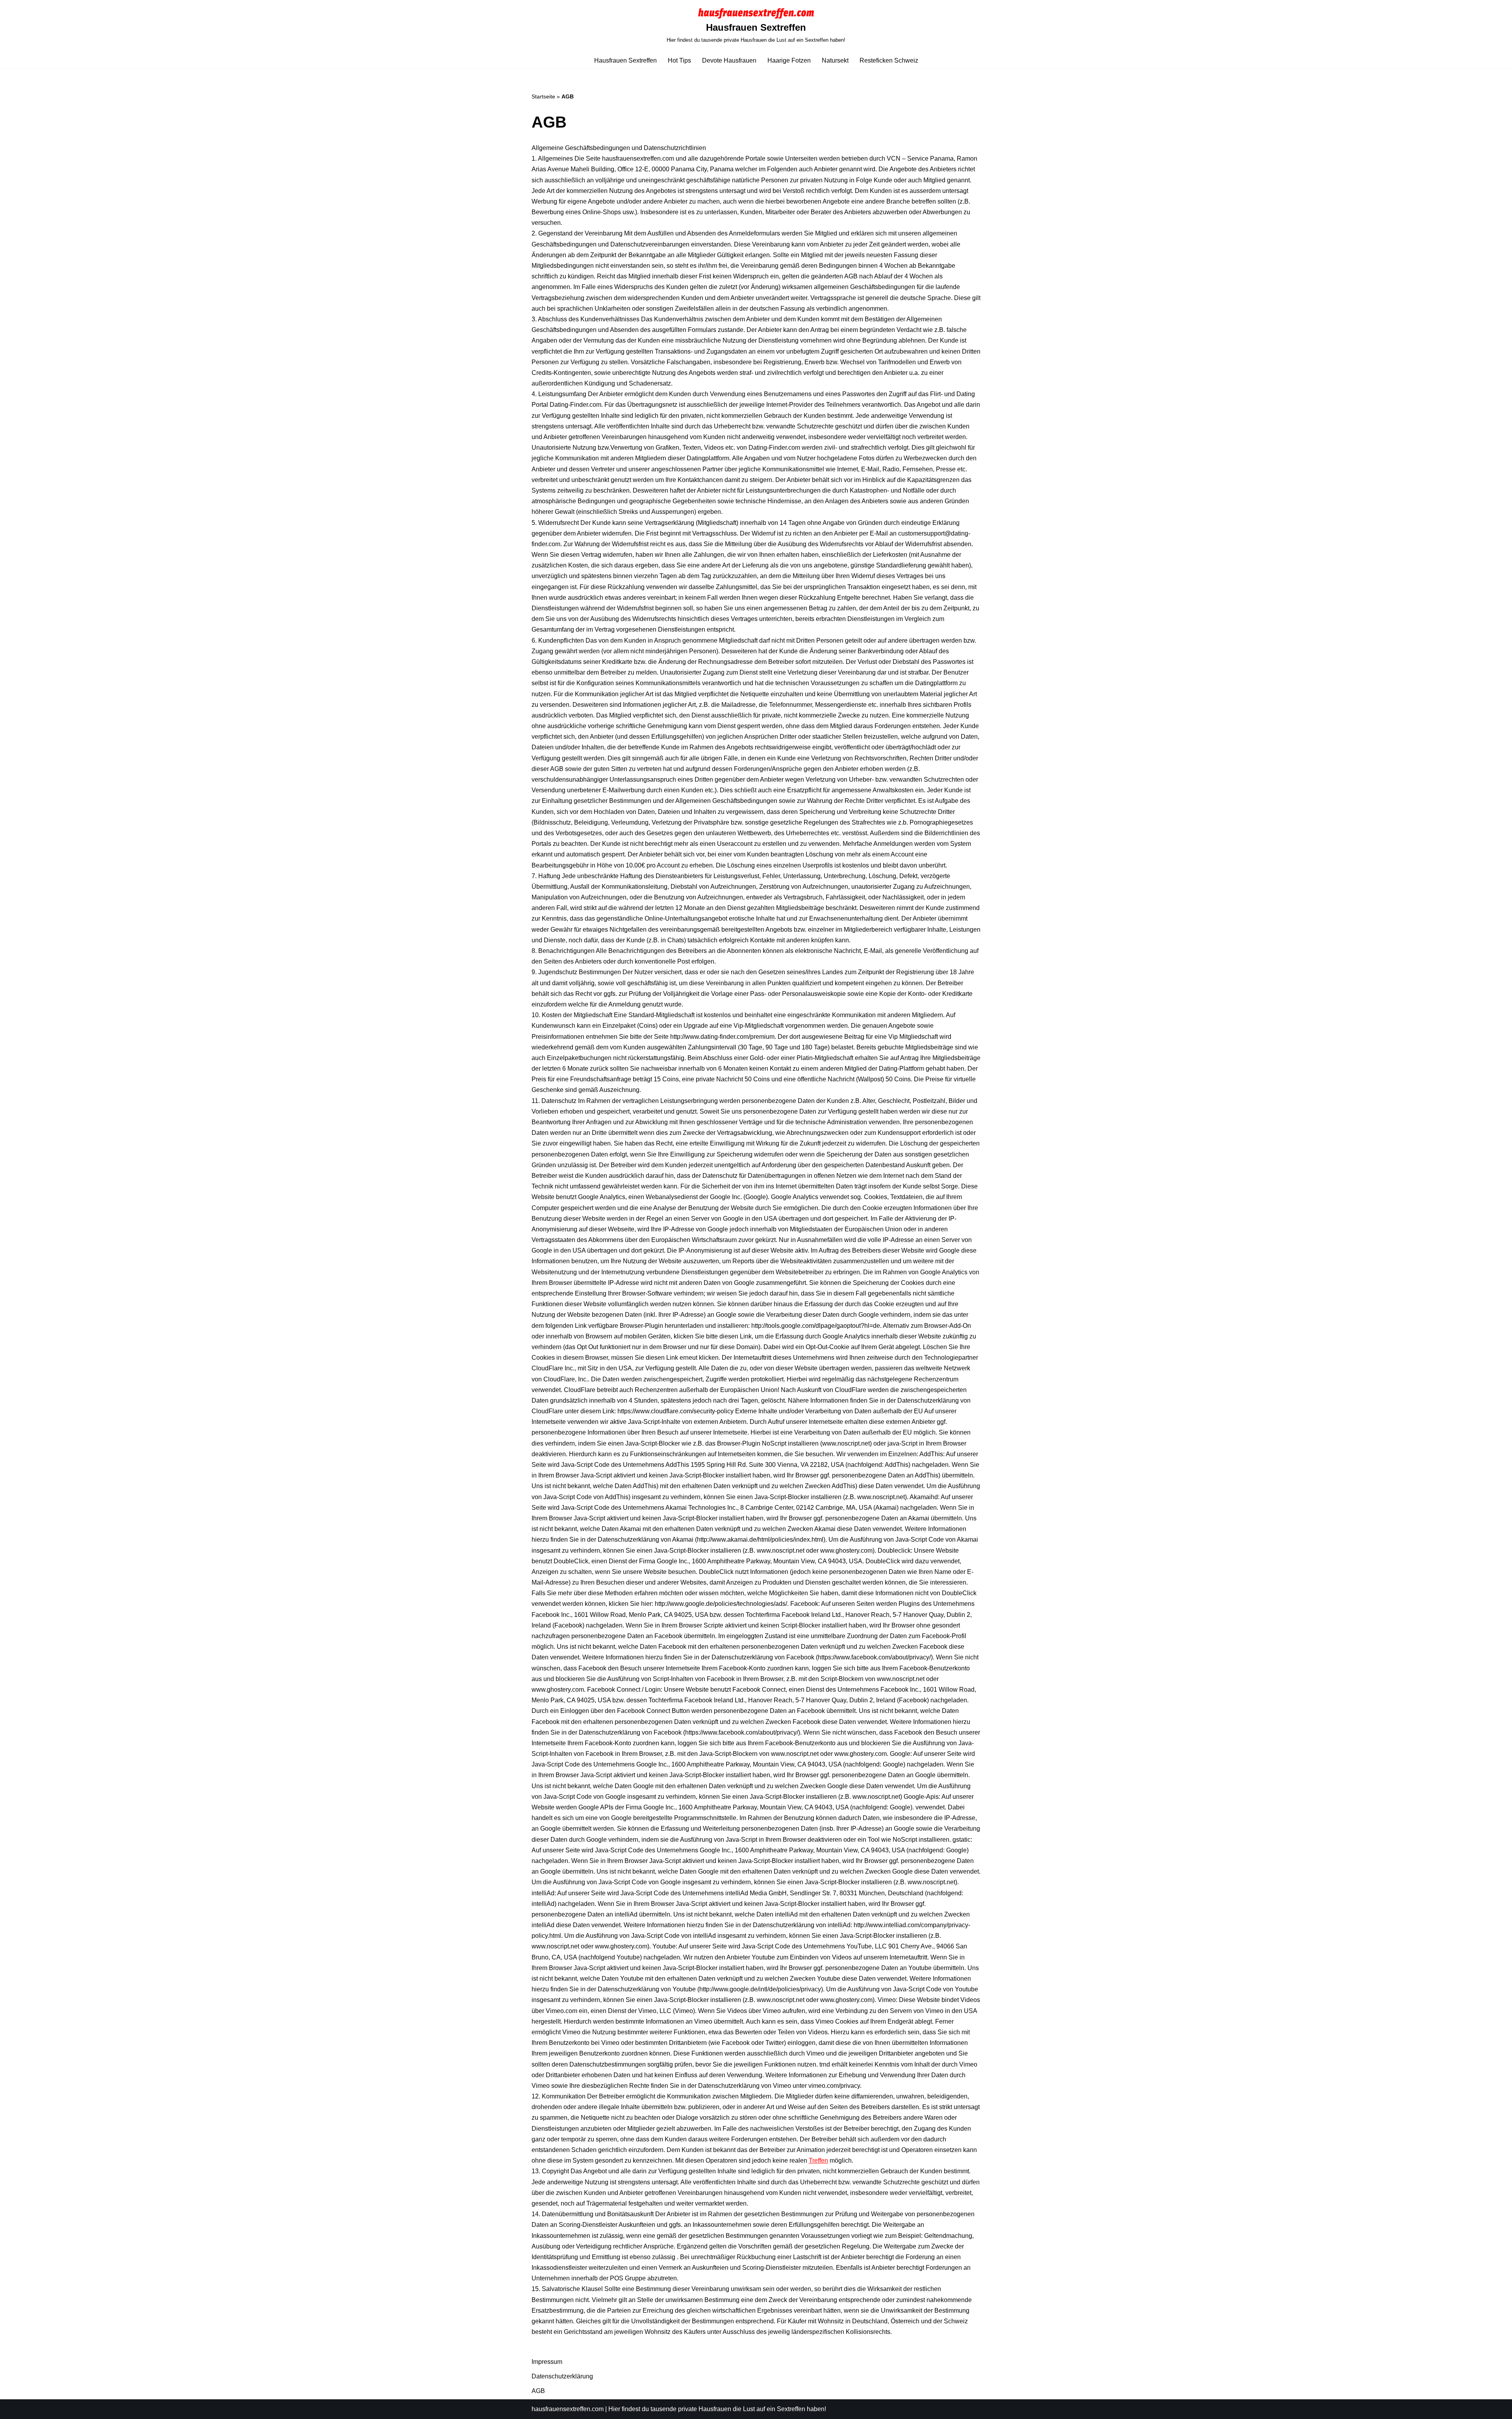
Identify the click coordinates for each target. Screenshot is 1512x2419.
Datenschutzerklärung (562, 2376)
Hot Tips (679, 60)
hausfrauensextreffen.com (568, 2409)
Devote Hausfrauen (729, 60)
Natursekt (835, 60)
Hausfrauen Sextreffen (625, 60)
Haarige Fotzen (789, 60)
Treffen (818, 2160)
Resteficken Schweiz (889, 60)
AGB (538, 2391)
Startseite (543, 96)
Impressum (547, 2362)
